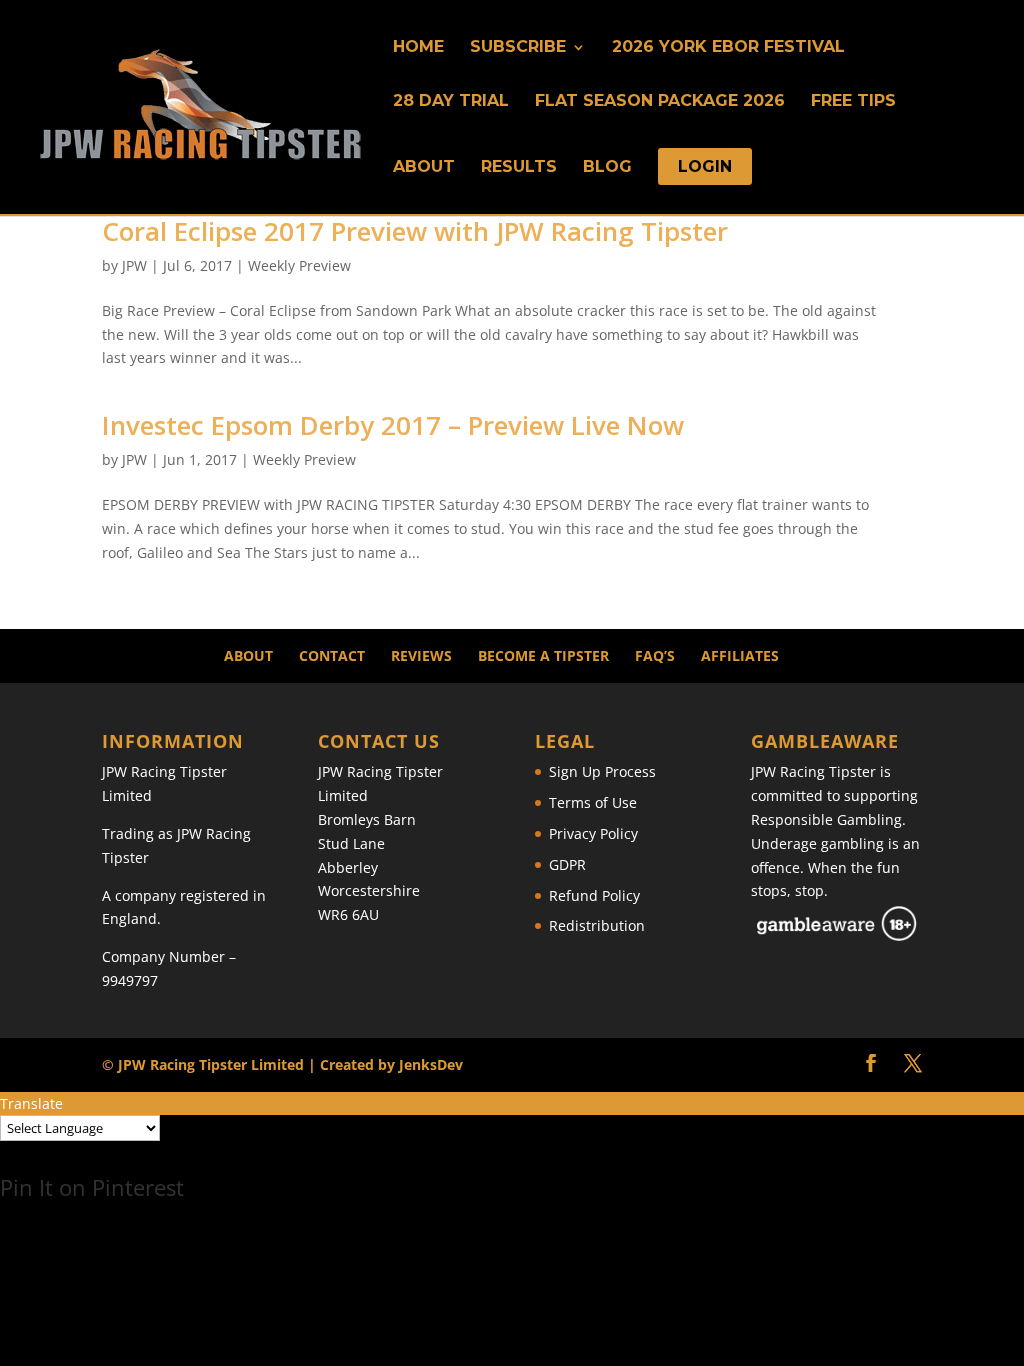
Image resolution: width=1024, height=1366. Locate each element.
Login (705, 168)
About (424, 168)
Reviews (421, 655)
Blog (607, 168)
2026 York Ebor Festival (728, 48)
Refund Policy (594, 895)
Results (519, 168)
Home (418, 48)
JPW (134, 265)
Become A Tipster (543, 655)
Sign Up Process (602, 771)
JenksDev (431, 1064)
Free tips (853, 102)
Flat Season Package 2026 (660, 102)
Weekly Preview (299, 265)
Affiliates (740, 655)
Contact (332, 655)
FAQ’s (655, 655)
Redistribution (597, 925)
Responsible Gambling (826, 819)
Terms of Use (593, 802)
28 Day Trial (451, 102)
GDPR (567, 864)
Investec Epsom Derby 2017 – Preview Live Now (393, 425)
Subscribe (518, 48)
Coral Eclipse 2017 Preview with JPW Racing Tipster (415, 231)
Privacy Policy (593, 833)
